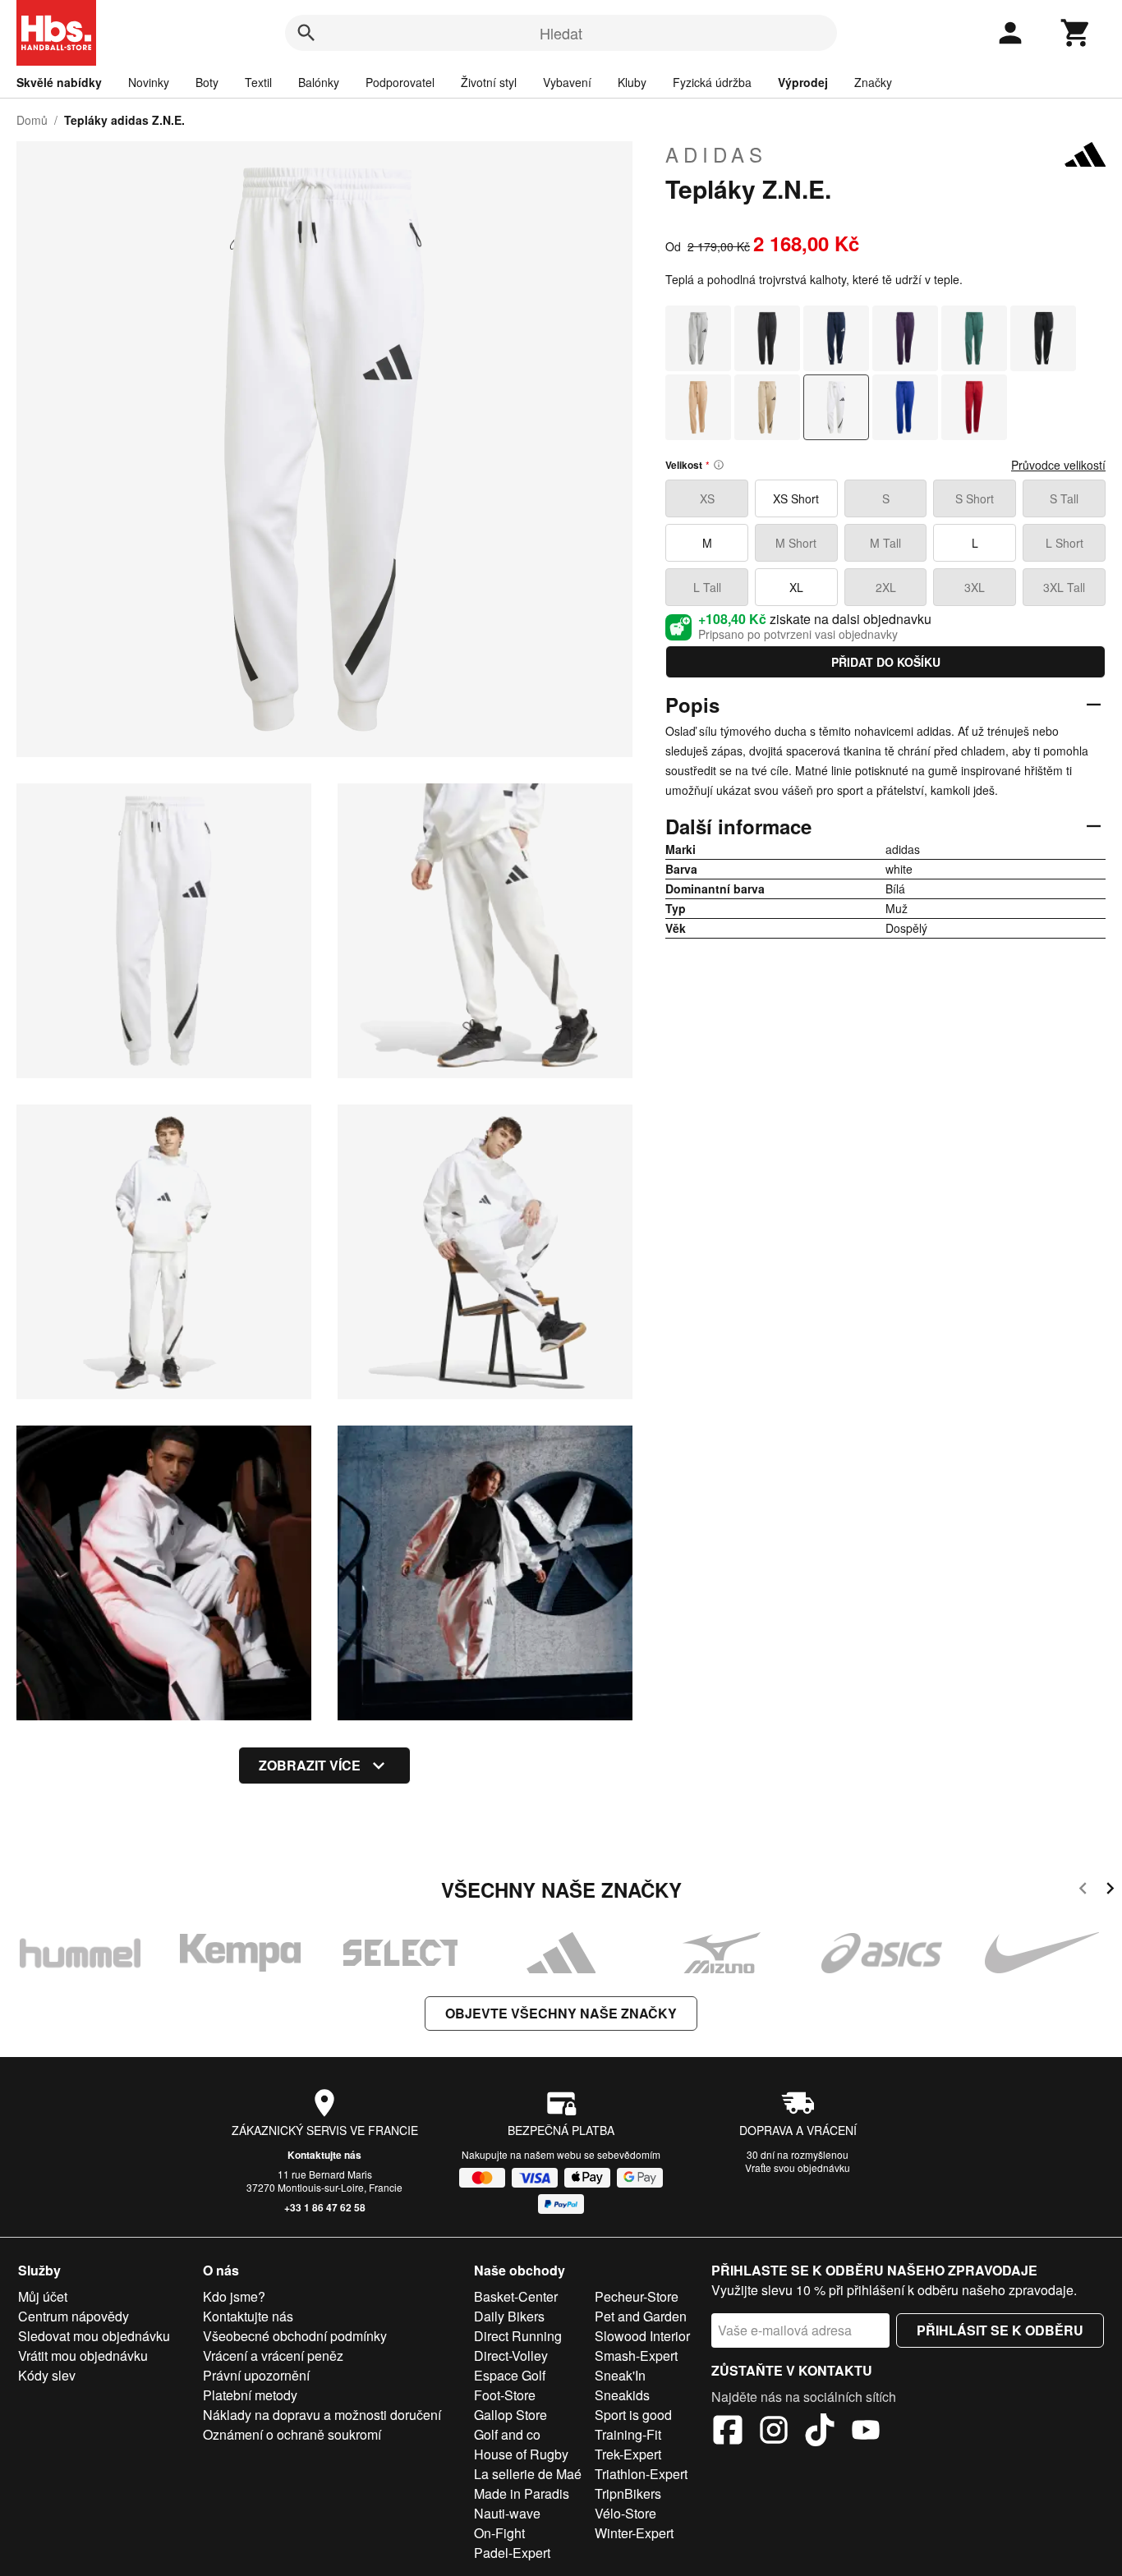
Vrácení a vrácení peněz (273, 2356)
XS (707, 498)
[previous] (1083, 1891)
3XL (975, 587)
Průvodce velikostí (1058, 465)
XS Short (796, 498)
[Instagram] (774, 2432)
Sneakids (622, 2395)
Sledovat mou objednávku (94, 2336)
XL (796, 587)
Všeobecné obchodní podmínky (295, 2336)
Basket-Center (516, 2296)
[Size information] (719, 465)
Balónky (319, 82)
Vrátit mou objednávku (83, 2356)
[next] (1110, 1891)
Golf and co (507, 2434)
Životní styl (489, 82)
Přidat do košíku (886, 662)
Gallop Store (510, 2415)
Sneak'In (620, 2375)
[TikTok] (820, 2432)
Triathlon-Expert (641, 2474)
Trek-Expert (628, 2454)
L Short (1065, 543)
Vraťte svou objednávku (798, 2167)
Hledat (561, 33)
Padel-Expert (512, 2553)
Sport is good (633, 2415)
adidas (716, 154)
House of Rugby (521, 2454)
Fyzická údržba (712, 82)
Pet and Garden (641, 2316)
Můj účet (43, 2296)
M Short (796, 543)
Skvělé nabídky (59, 82)
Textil (258, 82)
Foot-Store (505, 2395)
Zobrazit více (310, 1765)
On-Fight (499, 2533)
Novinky (149, 82)
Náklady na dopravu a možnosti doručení (322, 2415)
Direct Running (518, 2336)
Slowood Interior (642, 2336)
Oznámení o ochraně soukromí (292, 2434)
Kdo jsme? (234, 2296)
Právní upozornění (256, 2375)
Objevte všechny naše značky (561, 2013)
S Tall (1064, 498)
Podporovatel (400, 82)
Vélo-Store (625, 2513)
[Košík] (1076, 33)
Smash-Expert (636, 2356)
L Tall (707, 587)
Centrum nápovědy (74, 2316)
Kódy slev (47, 2375)
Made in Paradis (522, 2493)
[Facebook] (728, 2432)
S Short (975, 498)
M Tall (885, 543)
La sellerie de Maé (528, 2474)
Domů (32, 120)
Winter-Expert (634, 2533)
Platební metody (250, 2395)
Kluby (632, 82)
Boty (207, 82)
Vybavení (567, 82)
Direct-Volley (511, 2356)
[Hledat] (306, 33)
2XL (886, 587)
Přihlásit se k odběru (1000, 2330)
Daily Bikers (509, 2316)
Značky (873, 82)
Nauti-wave (507, 2513)
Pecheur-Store (637, 2296)
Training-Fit (628, 2434)
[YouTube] (866, 2432)
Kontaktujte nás (324, 2155)
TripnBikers (628, 2493)
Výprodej (803, 82)
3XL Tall (1064, 587)
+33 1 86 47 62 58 (325, 2207)
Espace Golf (510, 2375)
